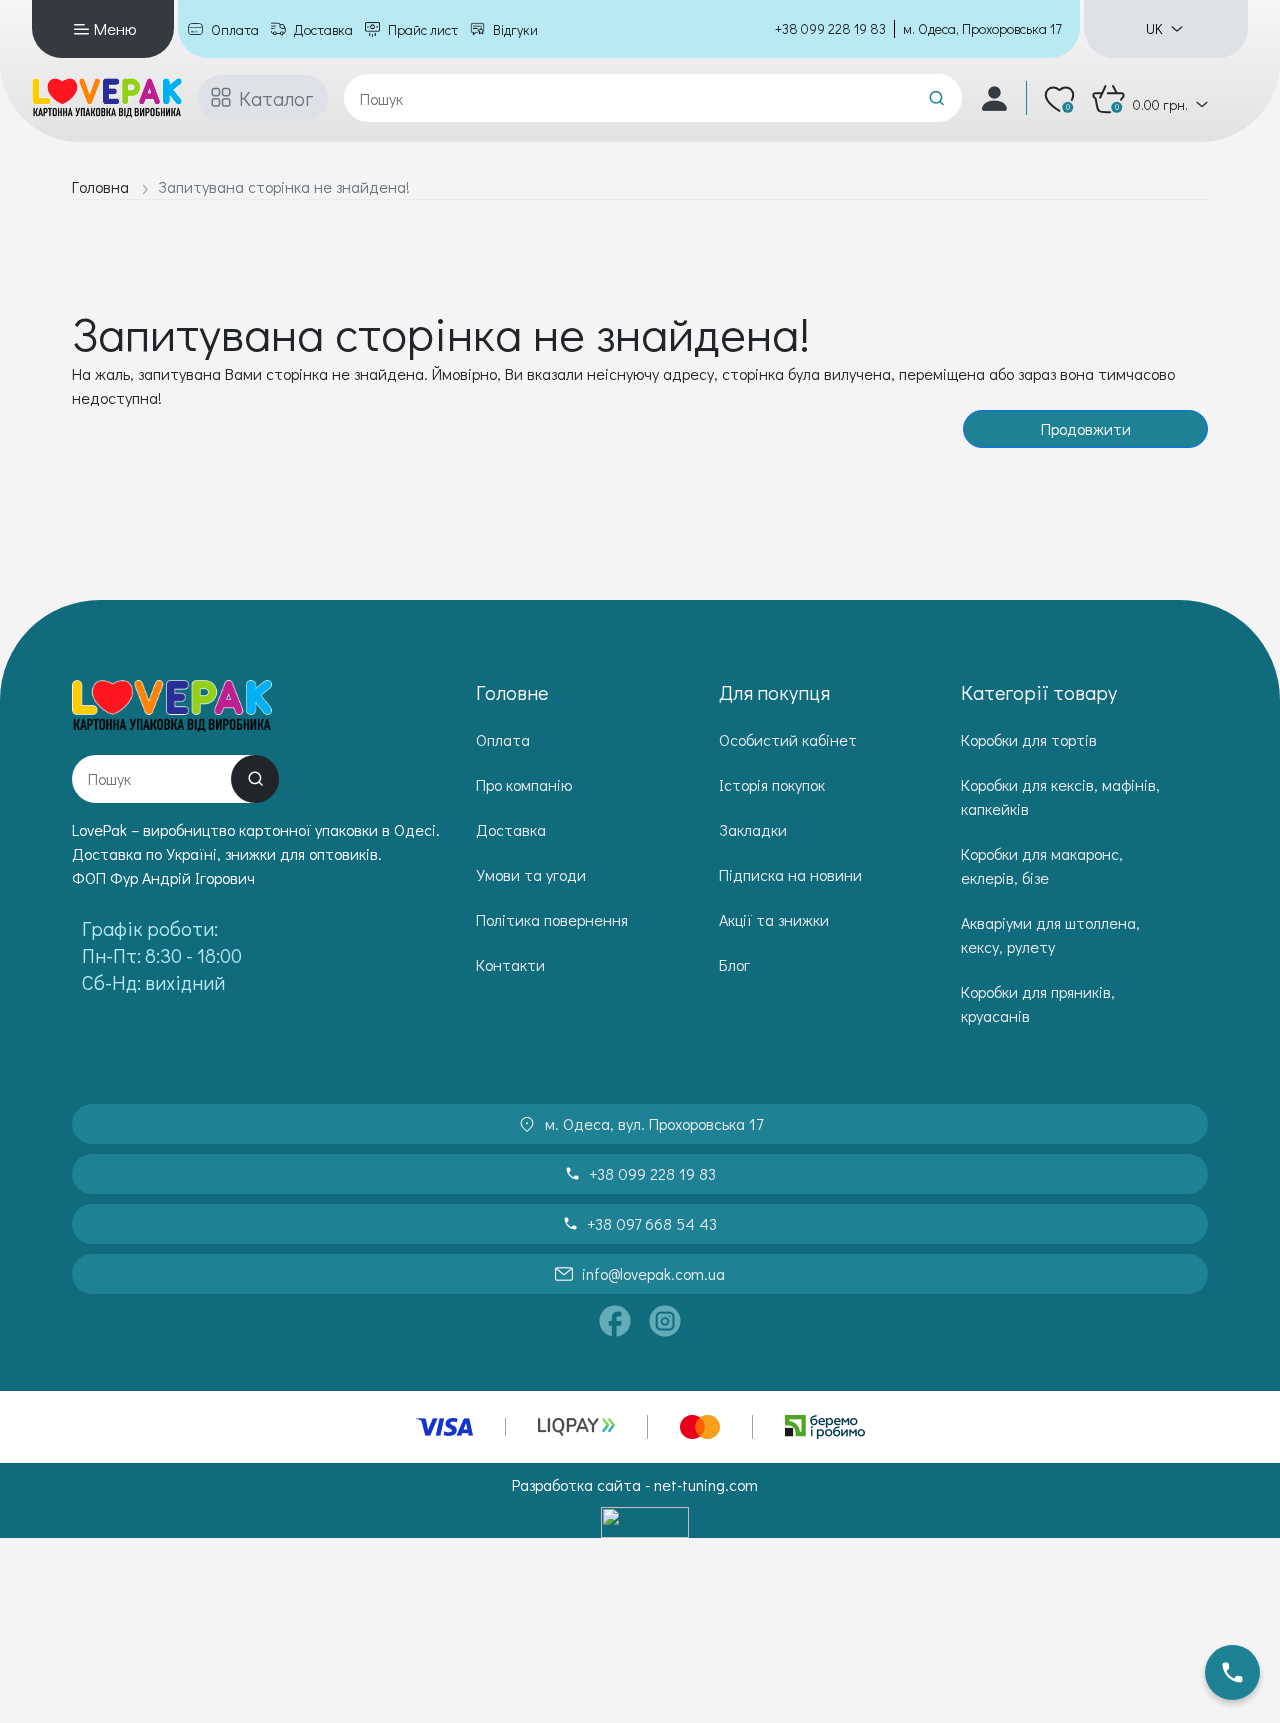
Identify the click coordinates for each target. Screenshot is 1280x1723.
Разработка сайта (576, 1484)
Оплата (235, 29)
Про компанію (524, 784)
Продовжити (1086, 428)
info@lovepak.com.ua (653, 1273)
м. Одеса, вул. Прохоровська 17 (654, 1123)
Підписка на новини (790, 874)
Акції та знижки (774, 919)
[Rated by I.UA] (645, 1522)
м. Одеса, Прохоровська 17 (982, 28)
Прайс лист (423, 29)
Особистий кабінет (788, 739)
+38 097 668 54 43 (652, 1223)
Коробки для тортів (1029, 739)
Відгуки (515, 29)
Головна (100, 186)
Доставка (323, 29)
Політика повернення (552, 919)
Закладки (753, 829)
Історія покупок (772, 784)
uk (1154, 29)
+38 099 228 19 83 (830, 28)
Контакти (510, 964)
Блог (734, 964)
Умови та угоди (531, 874)
